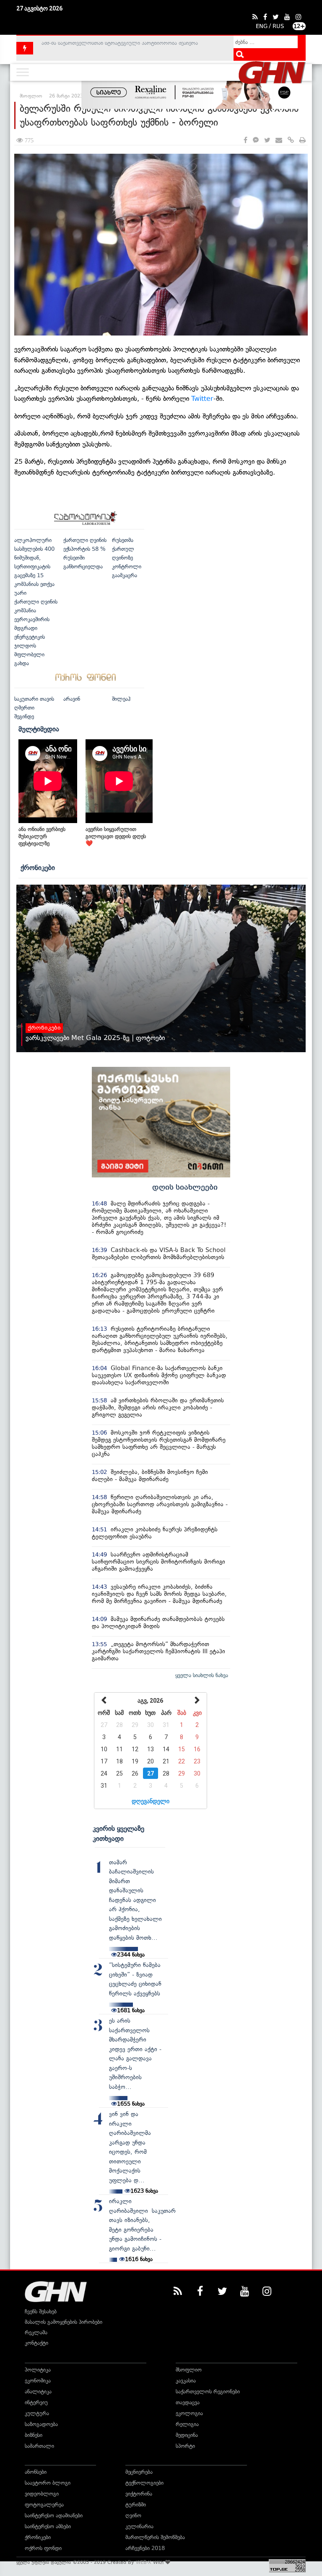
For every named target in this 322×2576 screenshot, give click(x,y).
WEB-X (144, 2562)
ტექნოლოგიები (144, 2483)
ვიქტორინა (139, 2494)
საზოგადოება (41, 2424)
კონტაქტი (36, 2343)
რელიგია (187, 2424)
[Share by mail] (279, 141)
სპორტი (185, 2446)
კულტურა (37, 2413)
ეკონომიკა (38, 2381)
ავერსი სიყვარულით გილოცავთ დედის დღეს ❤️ (116, 836)
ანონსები (36, 2472)
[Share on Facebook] (245, 141)
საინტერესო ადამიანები (54, 2515)
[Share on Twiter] (267, 141)
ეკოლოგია (189, 2413)
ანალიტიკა (38, 2391)
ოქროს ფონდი (43, 2548)
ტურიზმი (136, 2505)
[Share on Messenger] (256, 141)
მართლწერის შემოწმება (155, 2537)
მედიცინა (187, 2435)
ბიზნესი (34, 2435)
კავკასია (186, 2381)
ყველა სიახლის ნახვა (202, 1675)
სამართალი (39, 2446)
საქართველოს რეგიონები (208, 2391)
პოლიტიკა (38, 2370)
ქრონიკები (38, 867)
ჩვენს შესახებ (41, 2311)
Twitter (202, 399)
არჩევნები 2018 (145, 2548)
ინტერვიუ (36, 2402)
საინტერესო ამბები (48, 2526)
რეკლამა (36, 2332)
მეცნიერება (139, 2472)
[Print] (303, 141)
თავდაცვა (188, 2402)
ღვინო (133, 2515)
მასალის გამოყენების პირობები (64, 2322)
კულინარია (139, 2526)
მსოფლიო (189, 2370)
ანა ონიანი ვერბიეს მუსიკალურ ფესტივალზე (42, 836)
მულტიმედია (39, 729)
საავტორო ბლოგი (48, 2483)
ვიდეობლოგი (42, 2494)
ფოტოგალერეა (44, 2505)
